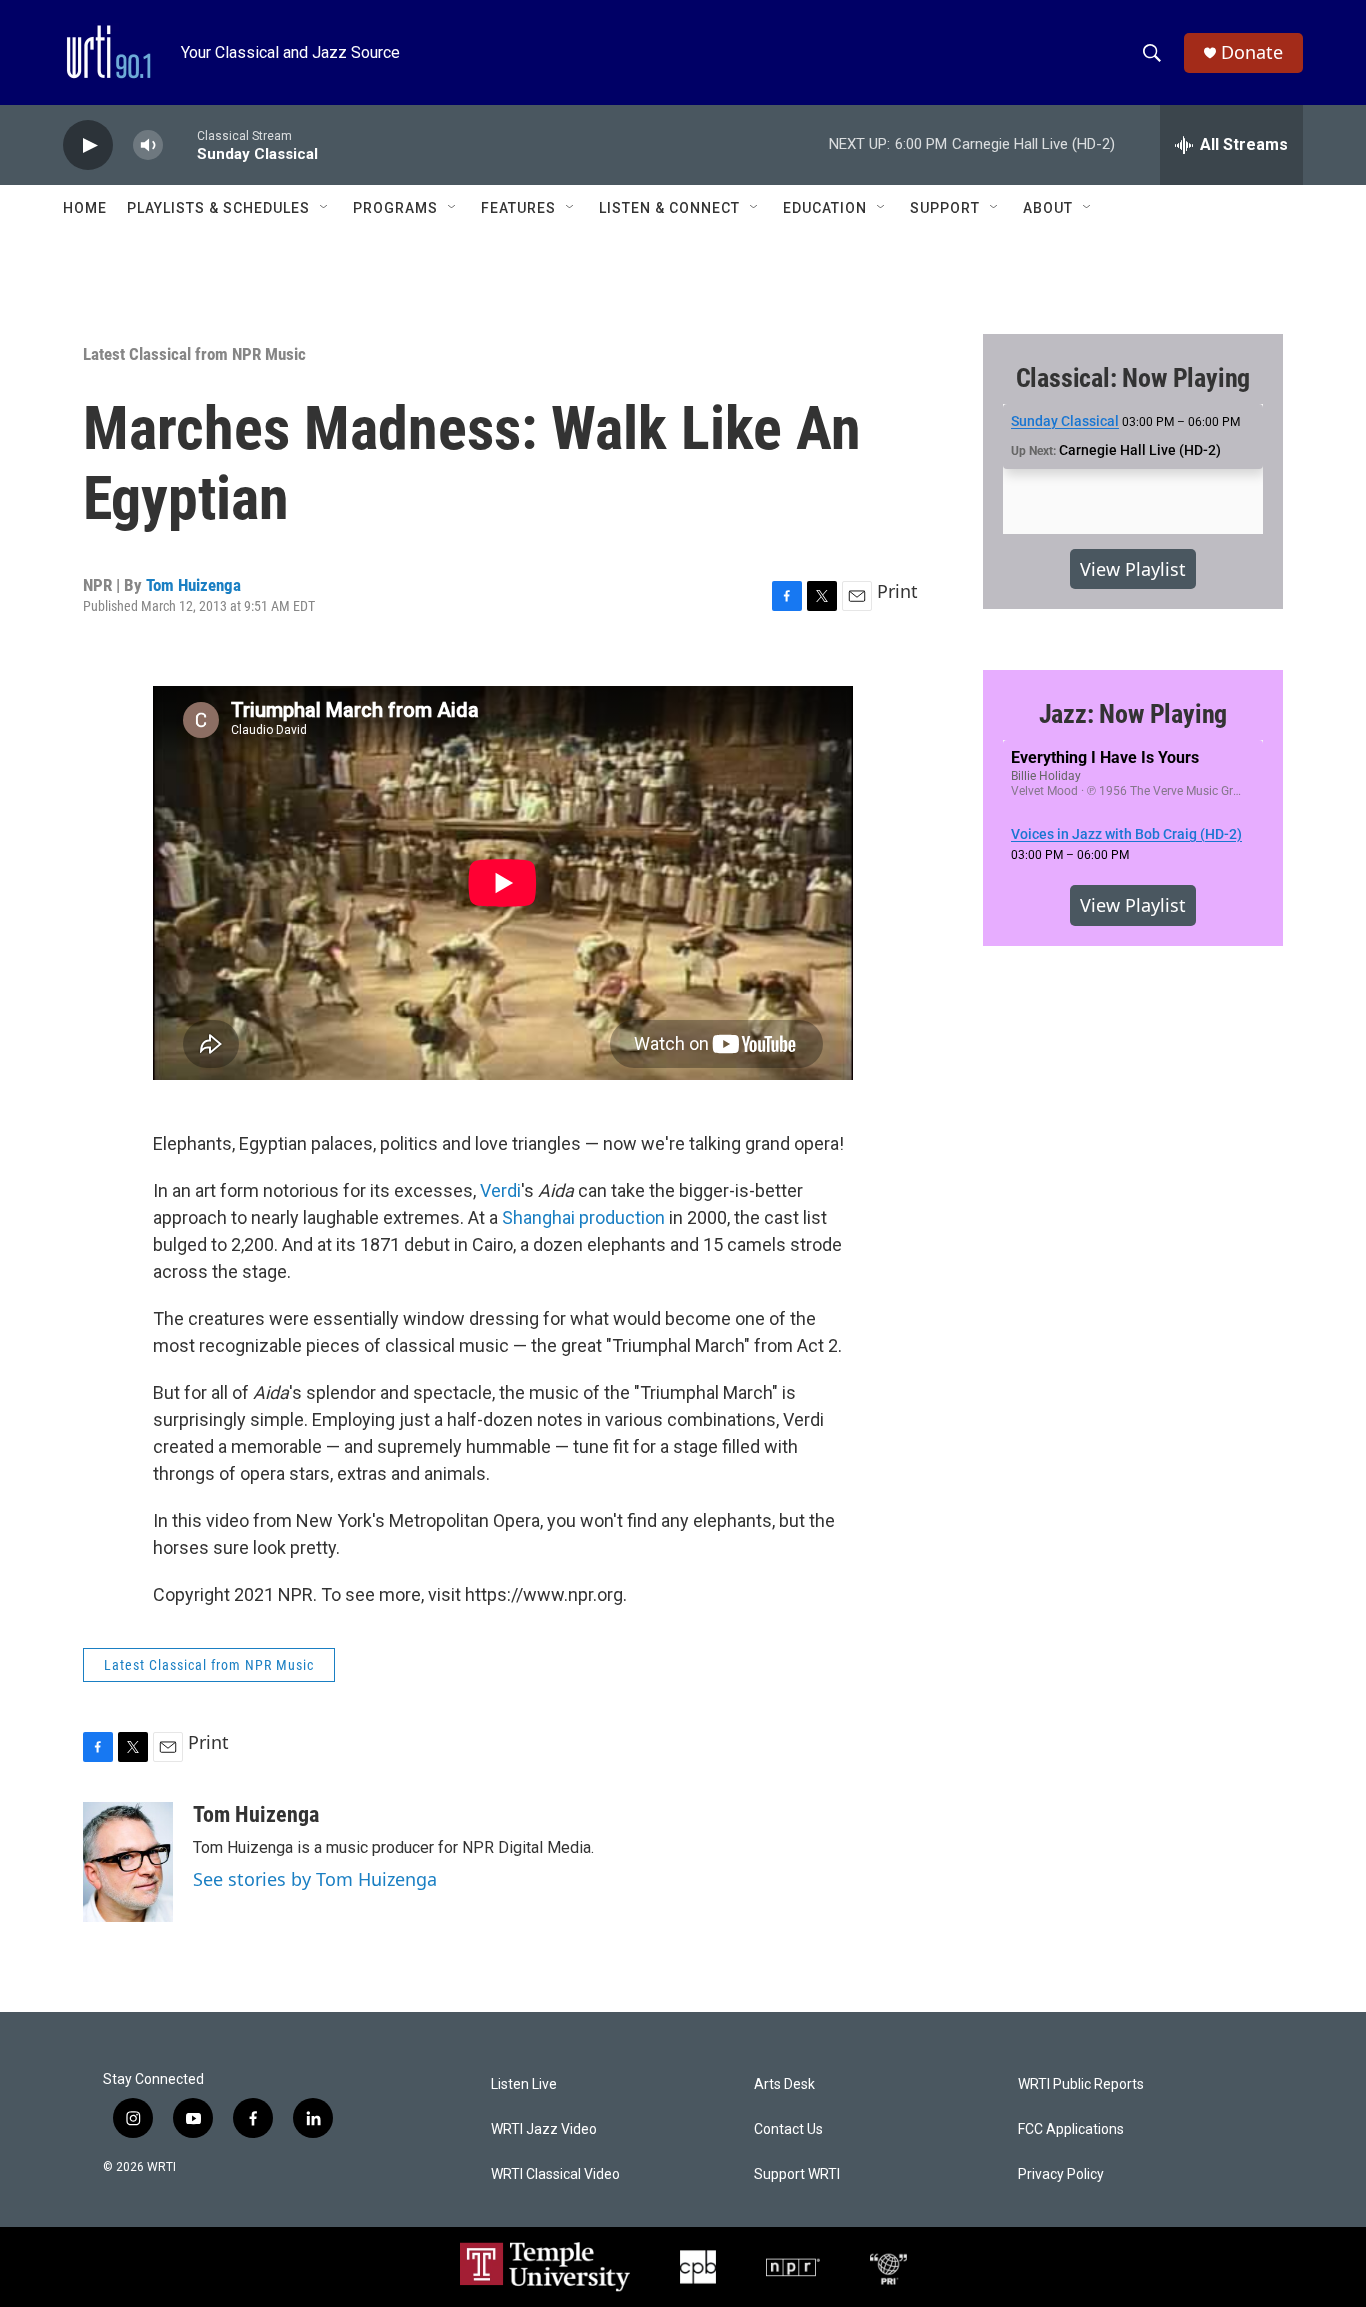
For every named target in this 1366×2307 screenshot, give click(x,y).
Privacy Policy (1061, 2174)
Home (85, 208)
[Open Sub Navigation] (325, 208)
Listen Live (524, 2084)
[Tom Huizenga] (128, 1862)
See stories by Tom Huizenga (315, 1879)
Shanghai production (583, 1217)
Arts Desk (784, 2084)
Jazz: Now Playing (1133, 714)
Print (897, 591)
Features (518, 208)
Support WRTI (797, 2174)
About (1048, 208)
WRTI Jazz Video (544, 2129)
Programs (395, 208)
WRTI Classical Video (555, 2174)
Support (945, 208)
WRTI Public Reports (1081, 2084)
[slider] (180, 144)
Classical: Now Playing (1133, 378)
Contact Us (788, 2129)
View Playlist (1133, 569)
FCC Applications (1071, 2129)
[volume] (148, 145)
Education (825, 208)
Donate (1252, 52)
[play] (88, 145)
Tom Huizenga (193, 585)
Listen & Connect (669, 208)
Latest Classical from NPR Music (194, 354)
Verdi (500, 1190)
